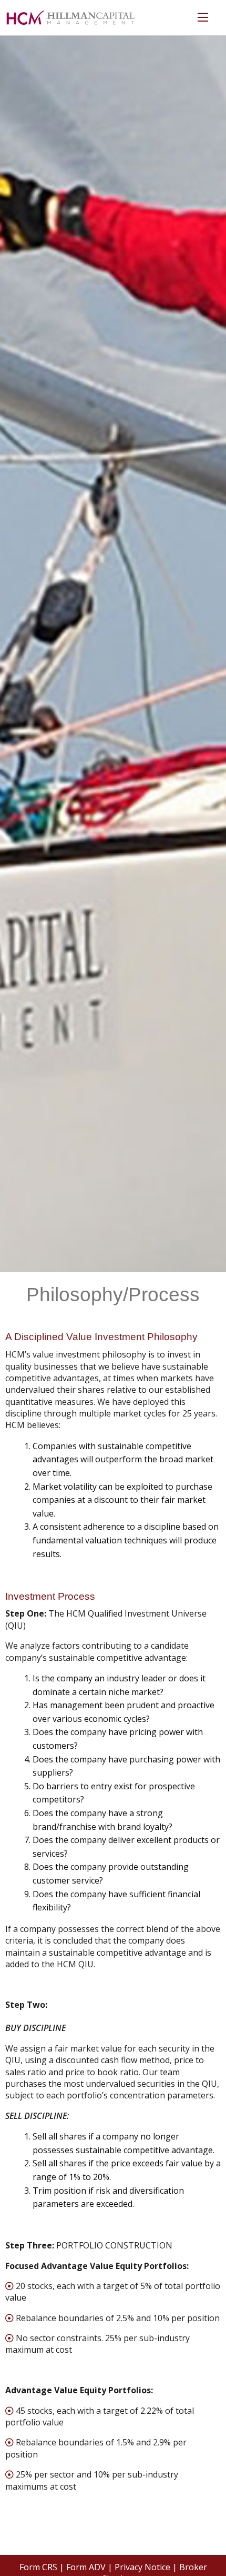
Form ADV (86, 2567)
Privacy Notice (142, 2567)
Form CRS (38, 2567)
